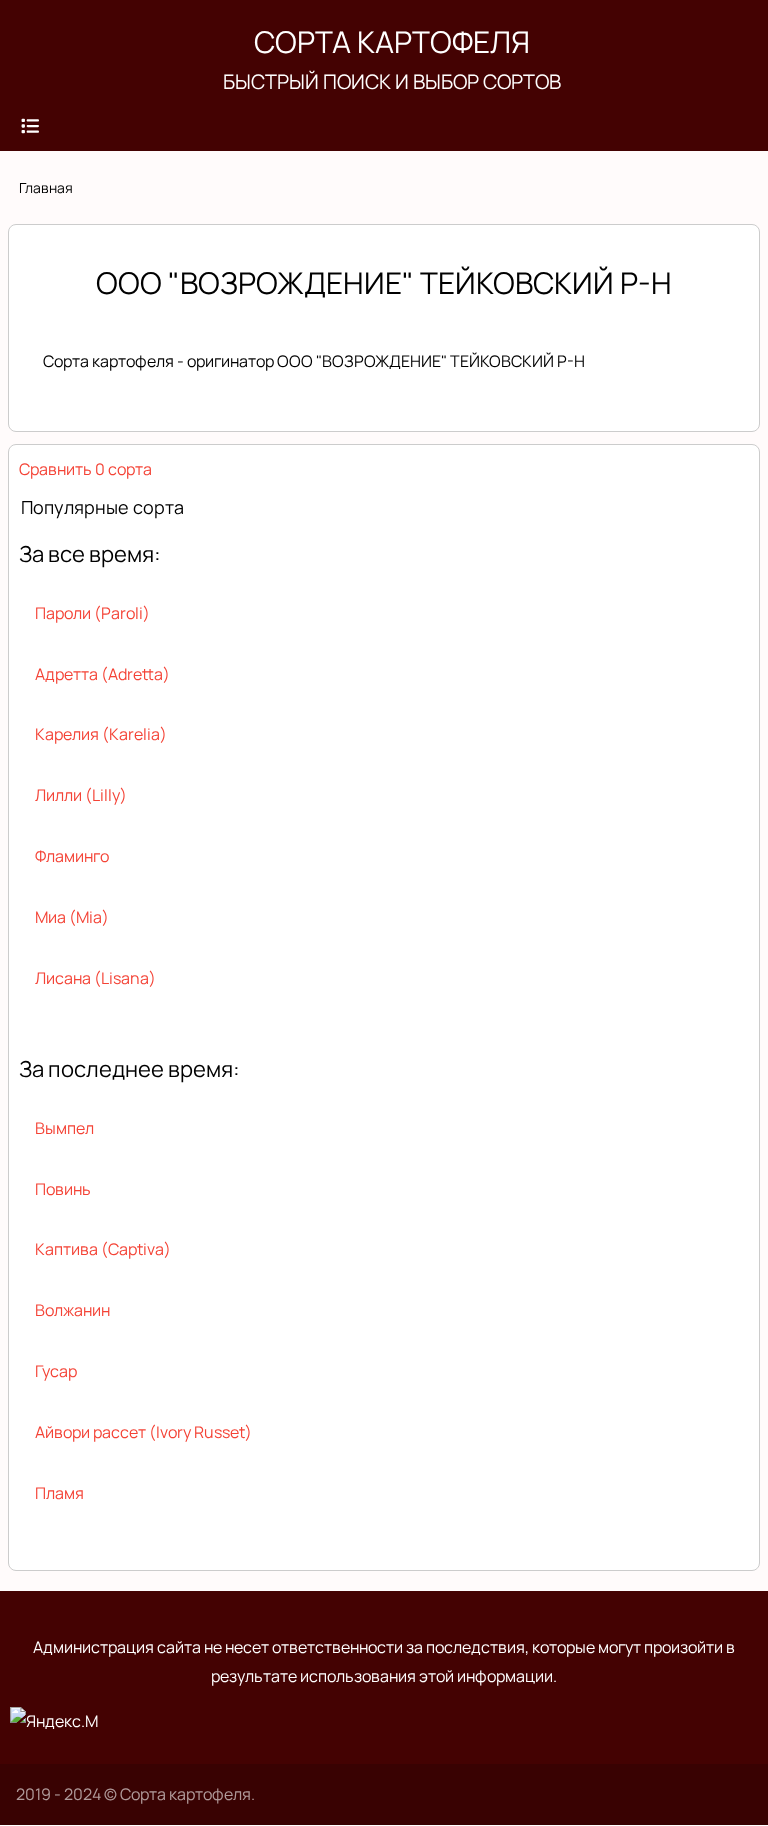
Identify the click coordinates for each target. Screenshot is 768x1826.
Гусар (56, 1371)
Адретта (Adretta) (102, 674)
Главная (46, 187)
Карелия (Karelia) (101, 734)
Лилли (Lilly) (81, 795)
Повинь (63, 1189)
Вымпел (64, 1128)
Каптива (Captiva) (103, 1249)
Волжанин (72, 1310)
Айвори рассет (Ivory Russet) (143, 1432)
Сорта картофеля (392, 41)
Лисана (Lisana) (95, 978)
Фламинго (72, 856)
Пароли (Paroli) (92, 613)
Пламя (59, 1493)
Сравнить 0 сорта (85, 469)
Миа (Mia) (72, 917)
